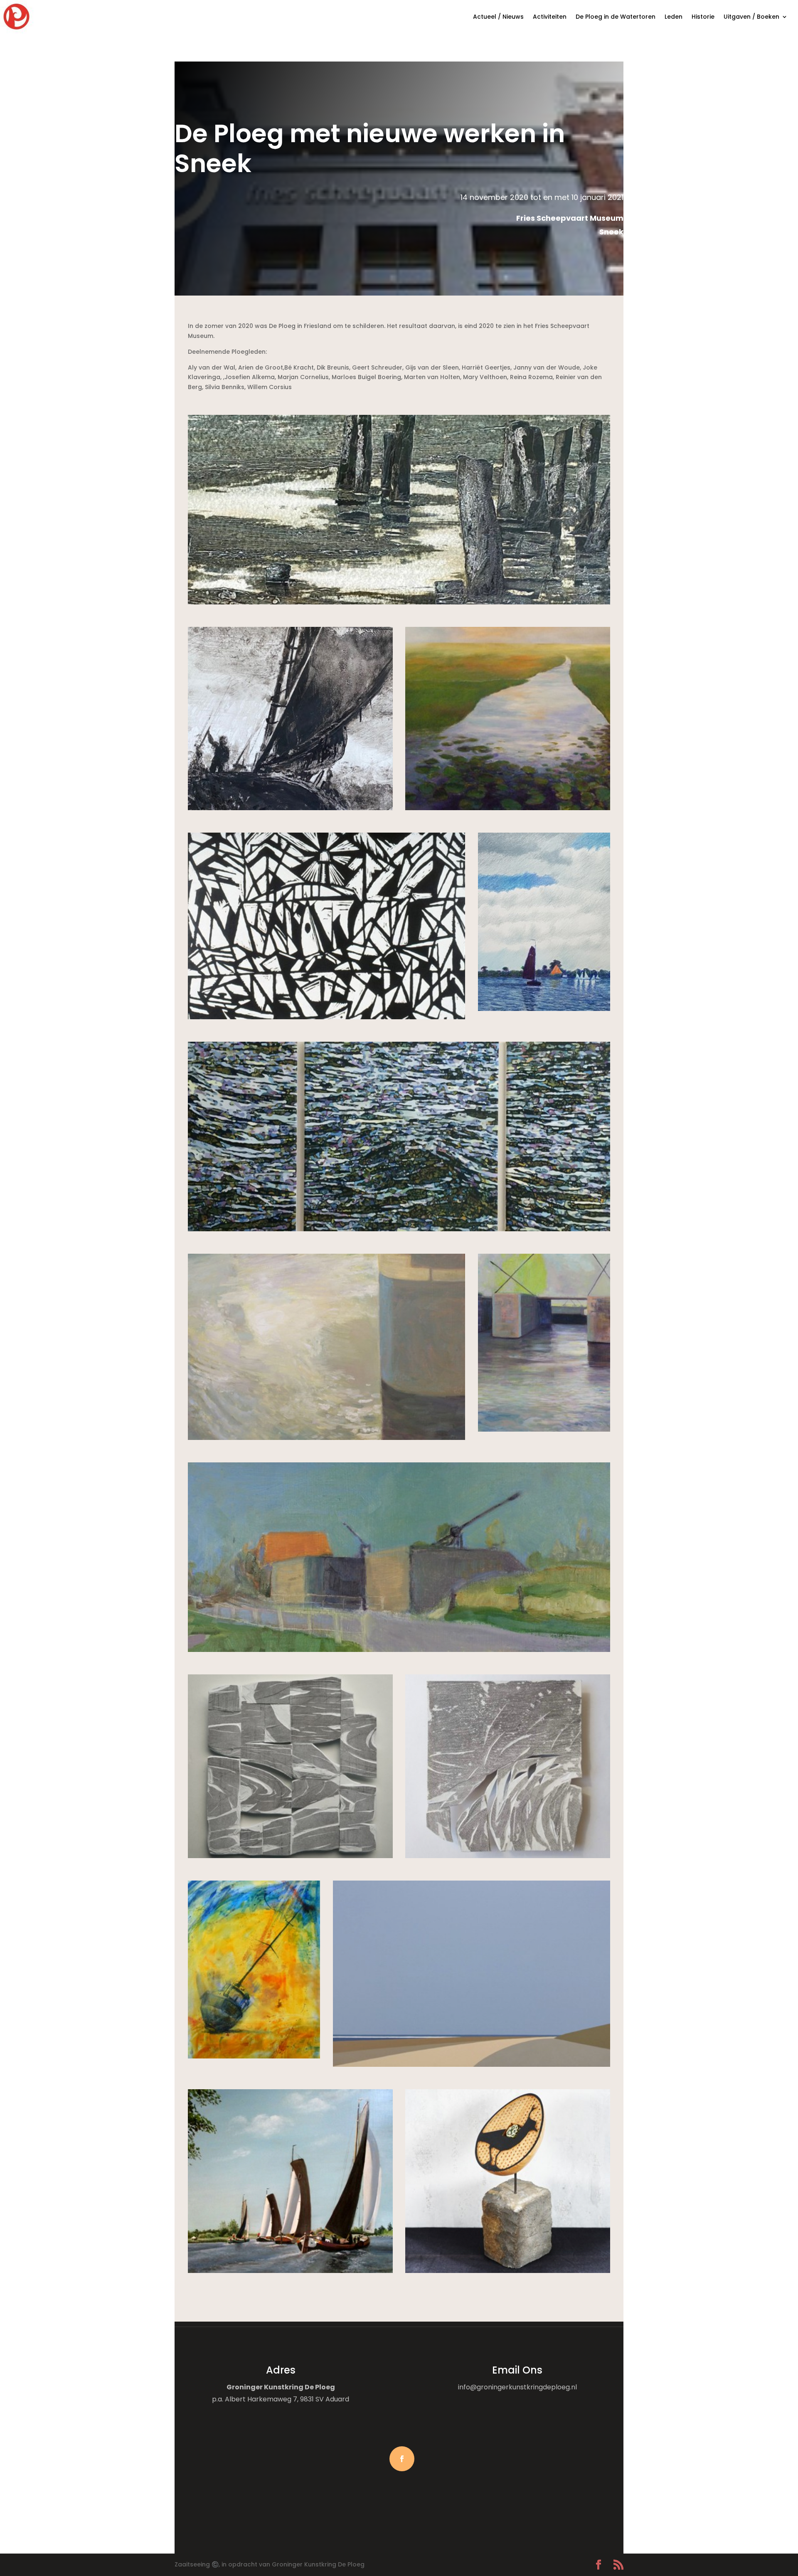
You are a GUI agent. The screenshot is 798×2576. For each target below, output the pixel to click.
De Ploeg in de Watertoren (616, 17)
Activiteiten (550, 17)
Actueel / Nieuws (498, 17)
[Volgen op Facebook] (402, 2459)
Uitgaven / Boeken (751, 17)
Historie (703, 17)
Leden (674, 17)
